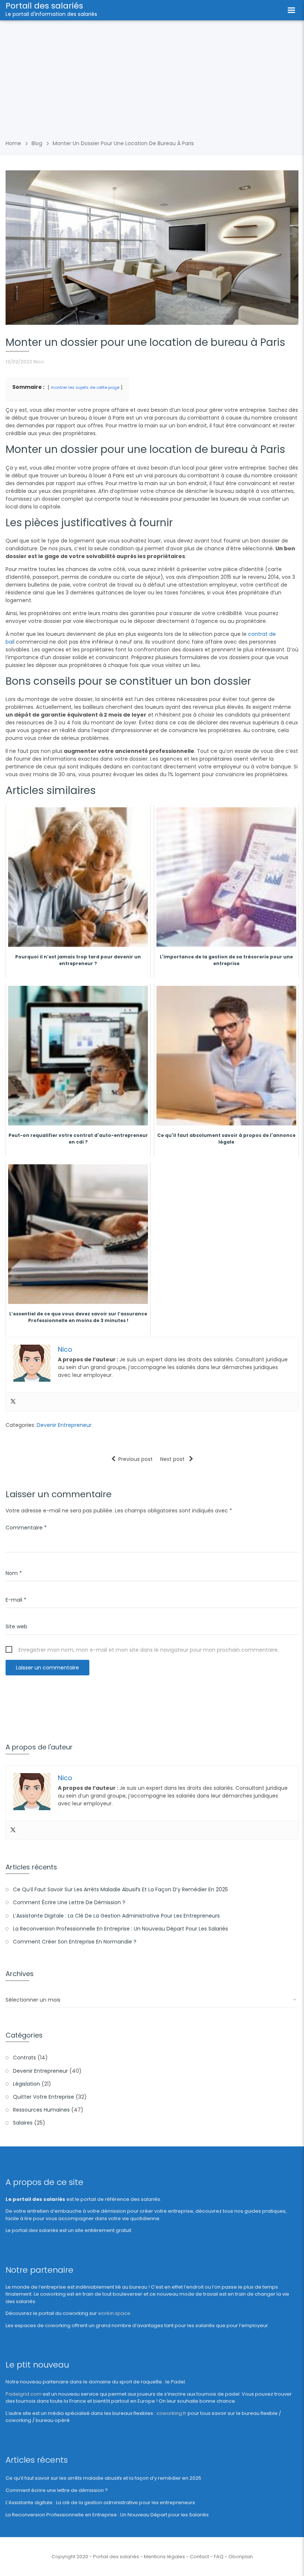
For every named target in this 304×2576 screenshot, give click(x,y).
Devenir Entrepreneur (64, 1425)
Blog (37, 143)
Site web (16, 1626)
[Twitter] (13, 1402)
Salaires (23, 2123)
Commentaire (26, 1528)
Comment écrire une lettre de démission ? (69, 1902)
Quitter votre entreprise (44, 2097)
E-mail (16, 1600)
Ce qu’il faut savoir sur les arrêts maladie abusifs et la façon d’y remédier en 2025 (120, 1889)
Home (13, 143)
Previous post (136, 1459)
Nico (39, 362)
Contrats (24, 2058)
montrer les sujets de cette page (85, 387)
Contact (199, 2557)
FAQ (219, 2557)
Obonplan (241, 2557)
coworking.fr (171, 2413)
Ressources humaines (41, 2110)
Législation (27, 2084)
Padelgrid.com (24, 2394)
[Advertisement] (152, 76)
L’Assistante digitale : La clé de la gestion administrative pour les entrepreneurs (116, 1916)
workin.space (114, 2313)
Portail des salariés (44, 6)
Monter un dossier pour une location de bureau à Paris (123, 143)
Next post (173, 1459)
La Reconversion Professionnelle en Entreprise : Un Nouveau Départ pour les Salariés (120, 1929)
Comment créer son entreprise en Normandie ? (75, 1942)
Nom (14, 1573)
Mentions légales (164, 2557)
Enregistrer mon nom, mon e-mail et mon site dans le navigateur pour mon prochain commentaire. (149, 1650)
